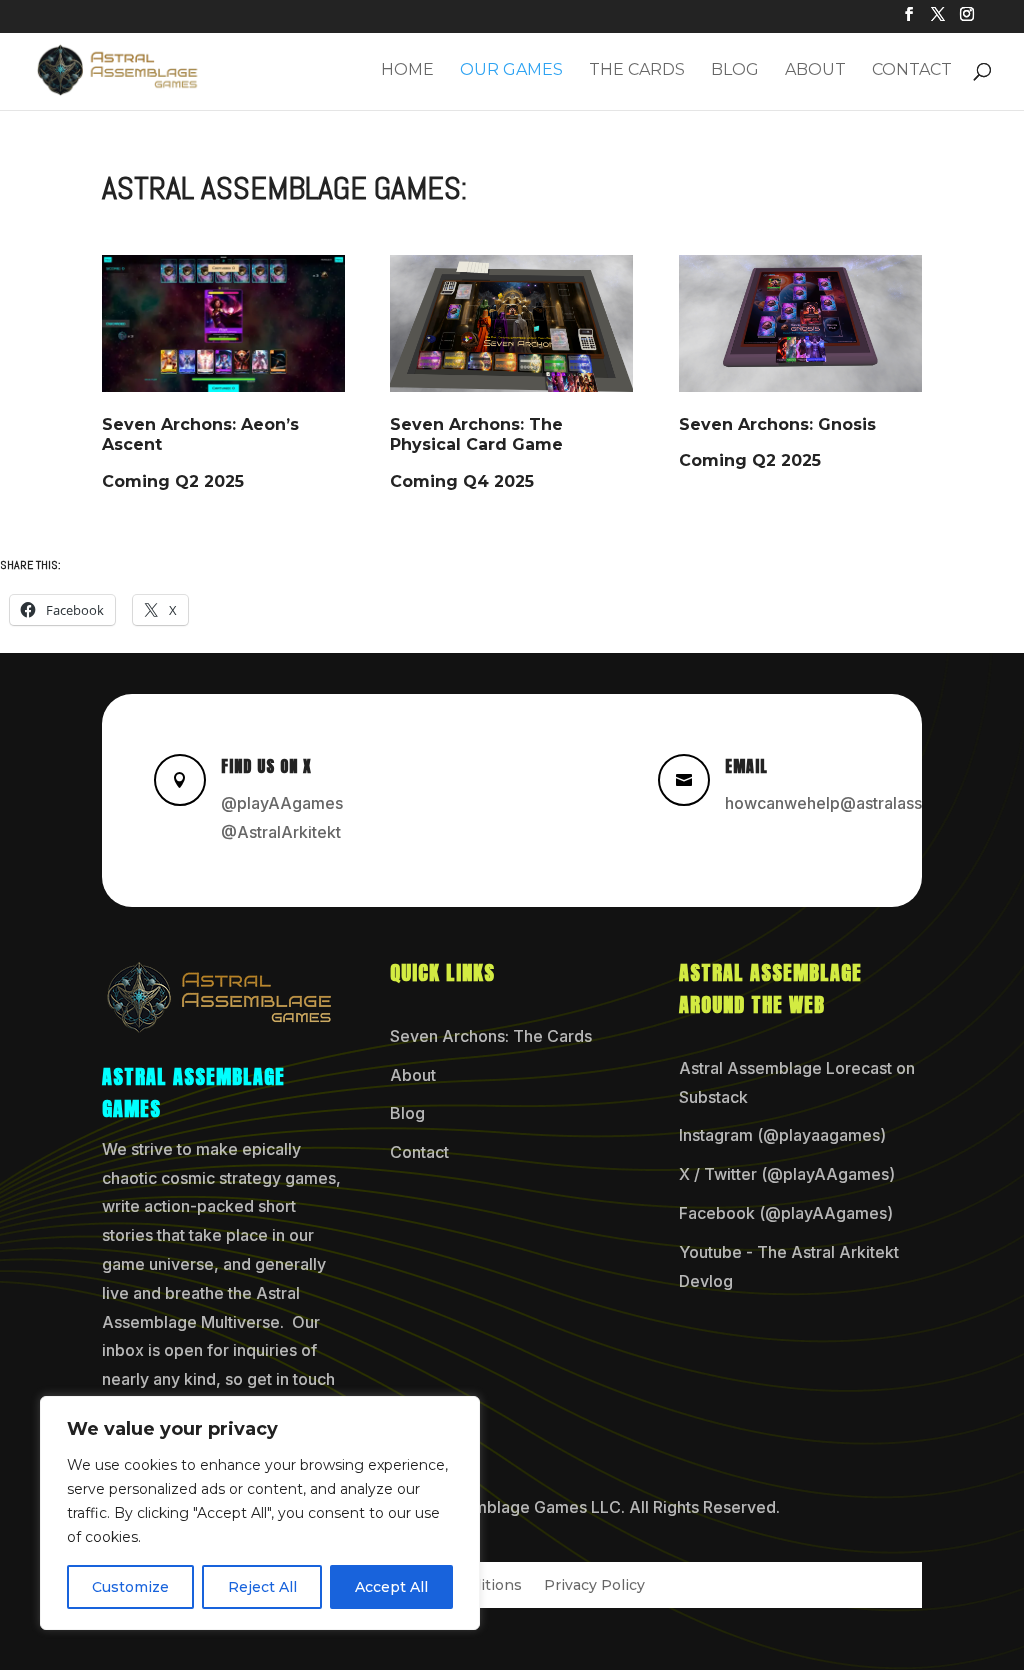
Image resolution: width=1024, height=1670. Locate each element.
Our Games (511, 71)
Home (407, 71)
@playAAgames (282, 803)
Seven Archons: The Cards (491, 1036)
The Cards (637, 71)
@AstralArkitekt (281, 832)
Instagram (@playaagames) (782, 1135)
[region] (260, 1513)
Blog (735, 71)
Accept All (391, 1587)
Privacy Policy (594, 1586)
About (815, 71)
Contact (912, 71)
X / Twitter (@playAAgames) (787, 1174)
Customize (130, 1587)
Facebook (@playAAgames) (786, 1213)
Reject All (262, 1587)
